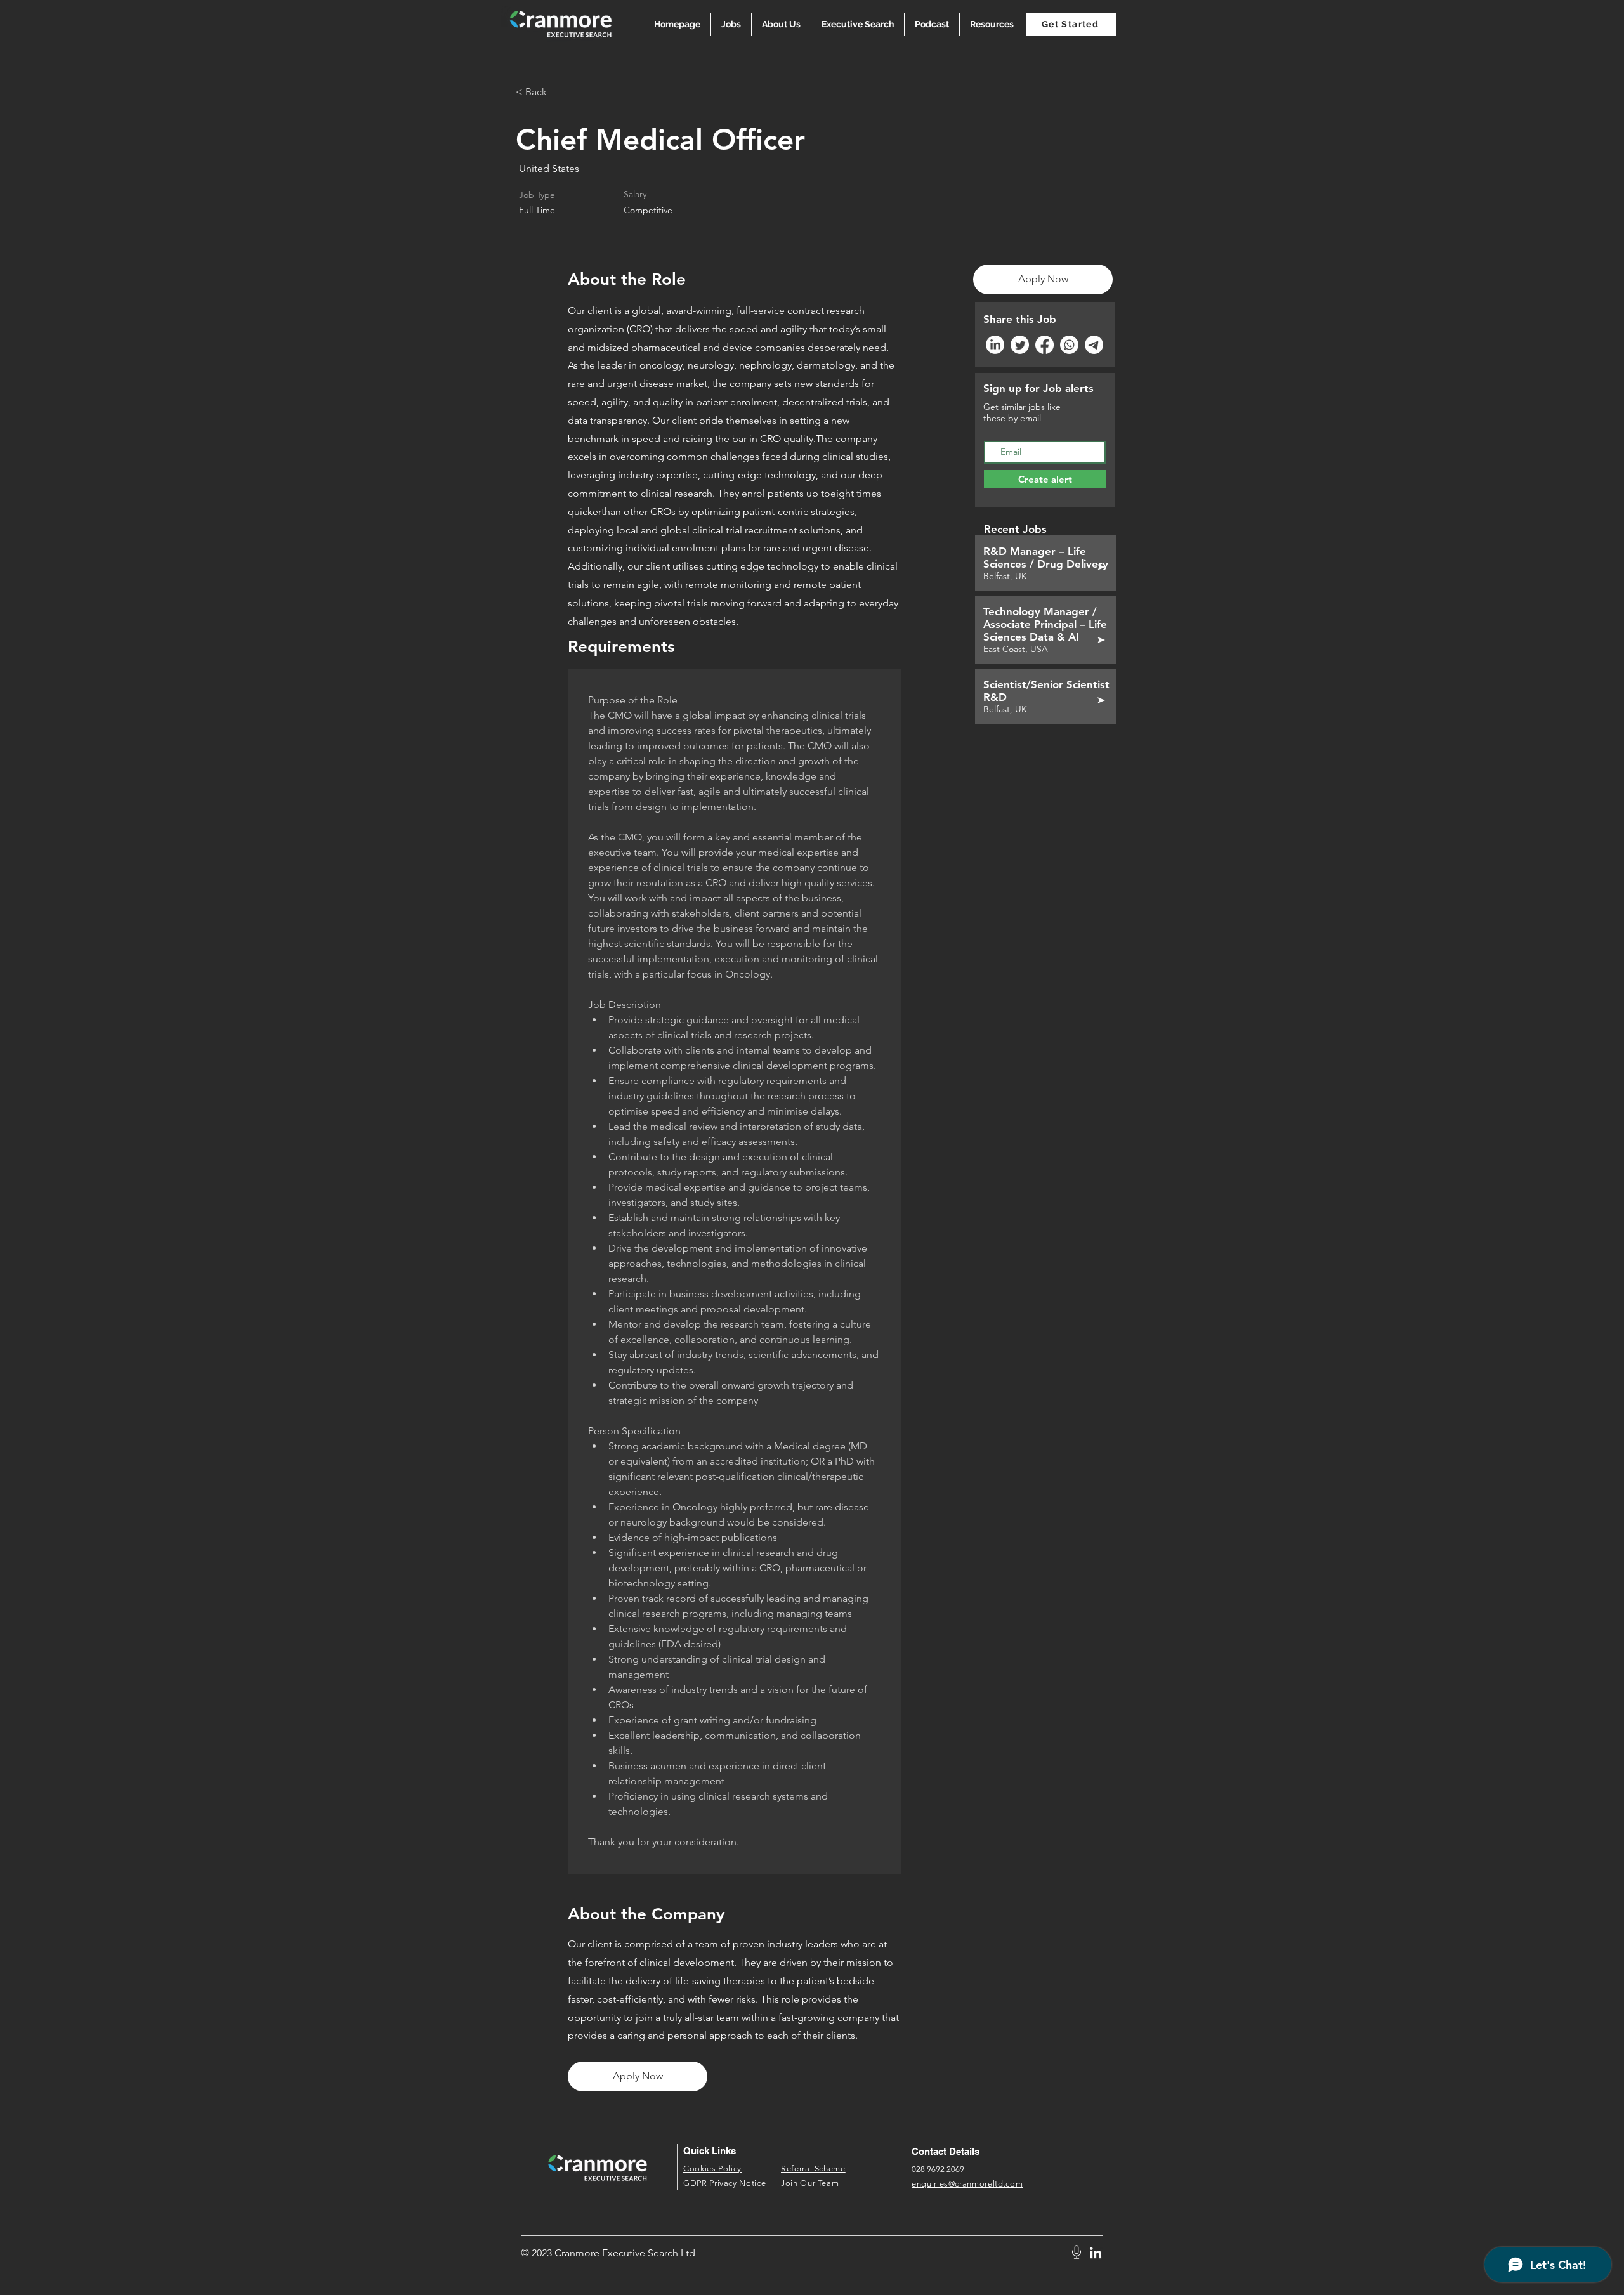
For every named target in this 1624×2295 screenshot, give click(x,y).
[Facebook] (1044, 345)
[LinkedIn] (995, 345)
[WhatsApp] (1069, 345)
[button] (992, 24)
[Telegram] (1094, 345)
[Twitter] (1020, 345)
